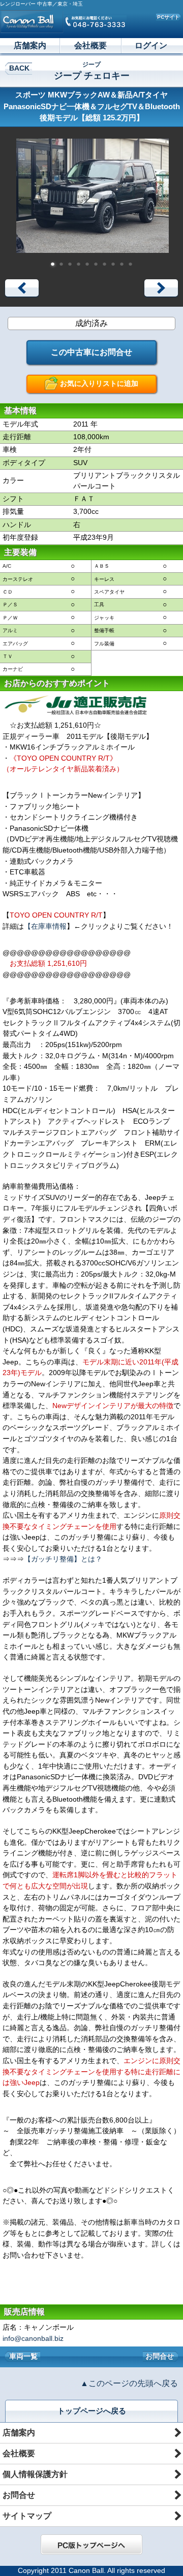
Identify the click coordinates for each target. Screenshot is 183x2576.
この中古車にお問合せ (91, 352)
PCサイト (168, 17)
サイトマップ (27, 2516)
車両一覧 (23, 2356)
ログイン (151, 45)
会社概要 (90, 45)
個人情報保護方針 (35, 2474)
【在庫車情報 (45, 926)
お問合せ (160, 2356)
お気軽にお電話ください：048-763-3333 (95, 21)
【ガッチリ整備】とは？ (63, 1559)
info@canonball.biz (33, 2338)
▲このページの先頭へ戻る (129, 2383)
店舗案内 (30, 45)
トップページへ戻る (92, 2411)
